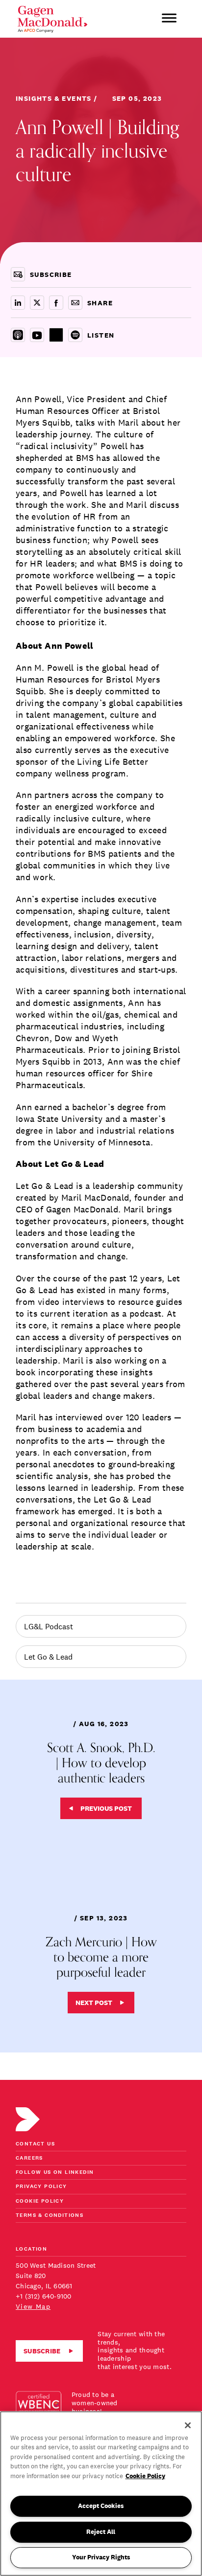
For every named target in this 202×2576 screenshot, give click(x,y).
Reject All (101, 2532)
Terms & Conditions (50, 2216)
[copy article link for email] (75, 303)
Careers (29, 2158)
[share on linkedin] (18, 303)
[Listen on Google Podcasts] (56, 335)
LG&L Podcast (49, 1626)
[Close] (188, 2425)
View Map (33, 2306)
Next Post (94, 2003)
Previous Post (106, 1808)
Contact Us (35, 2144)
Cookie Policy (40, 2201)
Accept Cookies (101, 2506)
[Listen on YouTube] (37, 335)
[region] (101, 2494)
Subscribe (42, 2351)
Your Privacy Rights (101, 2557)
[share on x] (37, 303)
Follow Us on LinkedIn (55, 2173)
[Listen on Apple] (18, 335)
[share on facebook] (56, 303)
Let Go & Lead (48, 1657)
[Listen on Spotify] (75, 335)
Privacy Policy (41, 2187)
